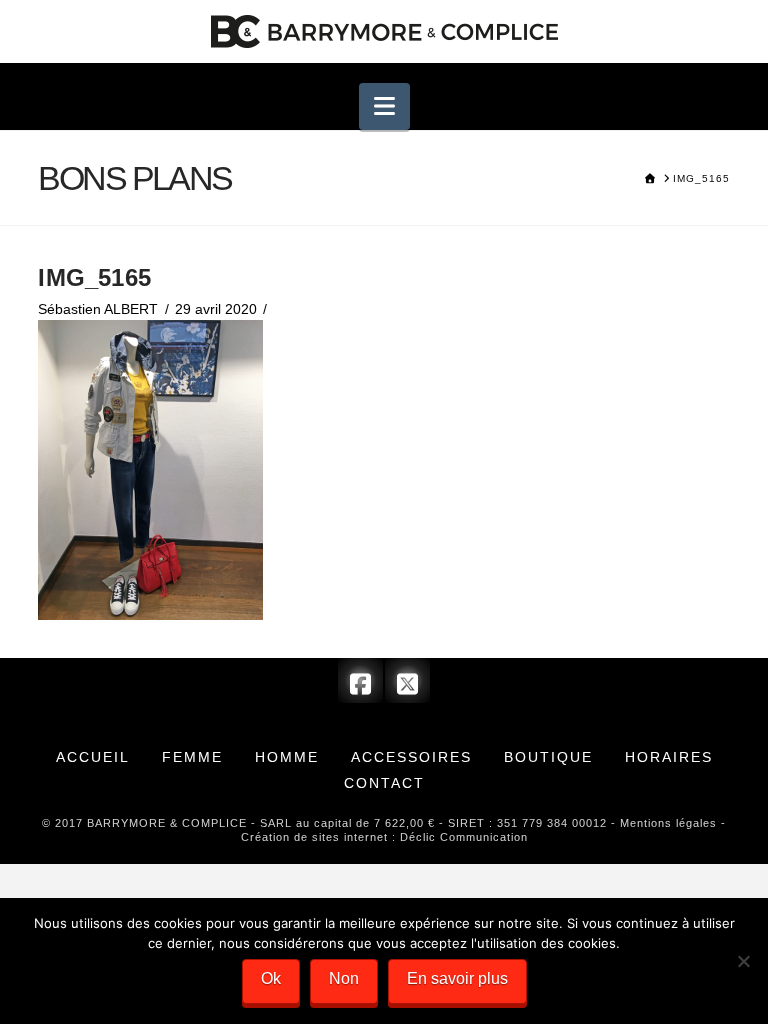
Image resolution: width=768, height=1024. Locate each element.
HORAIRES (669, 757)
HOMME (287, 757)
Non (344, 978)
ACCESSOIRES (411, 757)
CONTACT (384, 783)
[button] (384, 106)
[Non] (743, 961)
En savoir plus (457, 978)
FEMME (192, 757)
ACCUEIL (93, 757)
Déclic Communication (464, 837)
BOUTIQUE (548, 757)
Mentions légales (668, 823)
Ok (271, 978)
